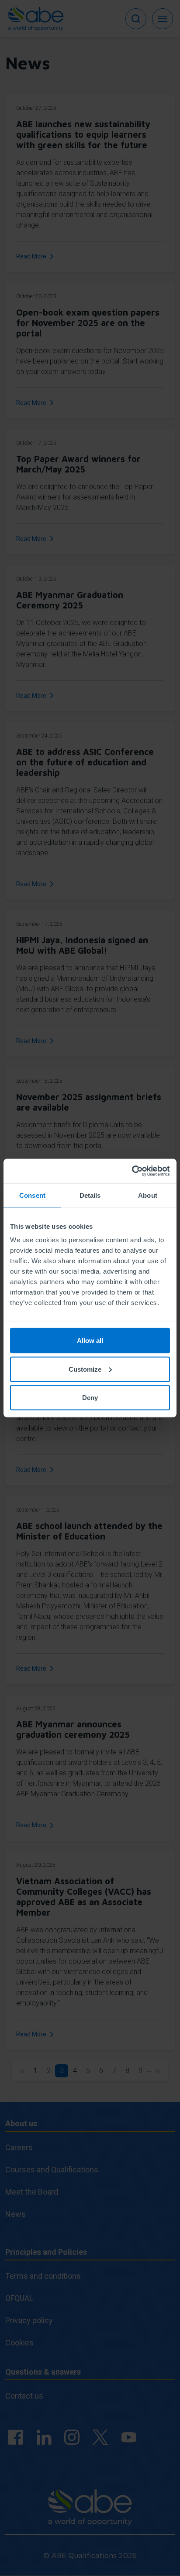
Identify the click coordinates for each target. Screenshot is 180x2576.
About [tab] (148, 1195)
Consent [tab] (32, 1195)
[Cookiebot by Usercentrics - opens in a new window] (132, 1171)
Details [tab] (90, 1195)
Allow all (90, 1341)
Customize (85, 1369)
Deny (90, 1398)
